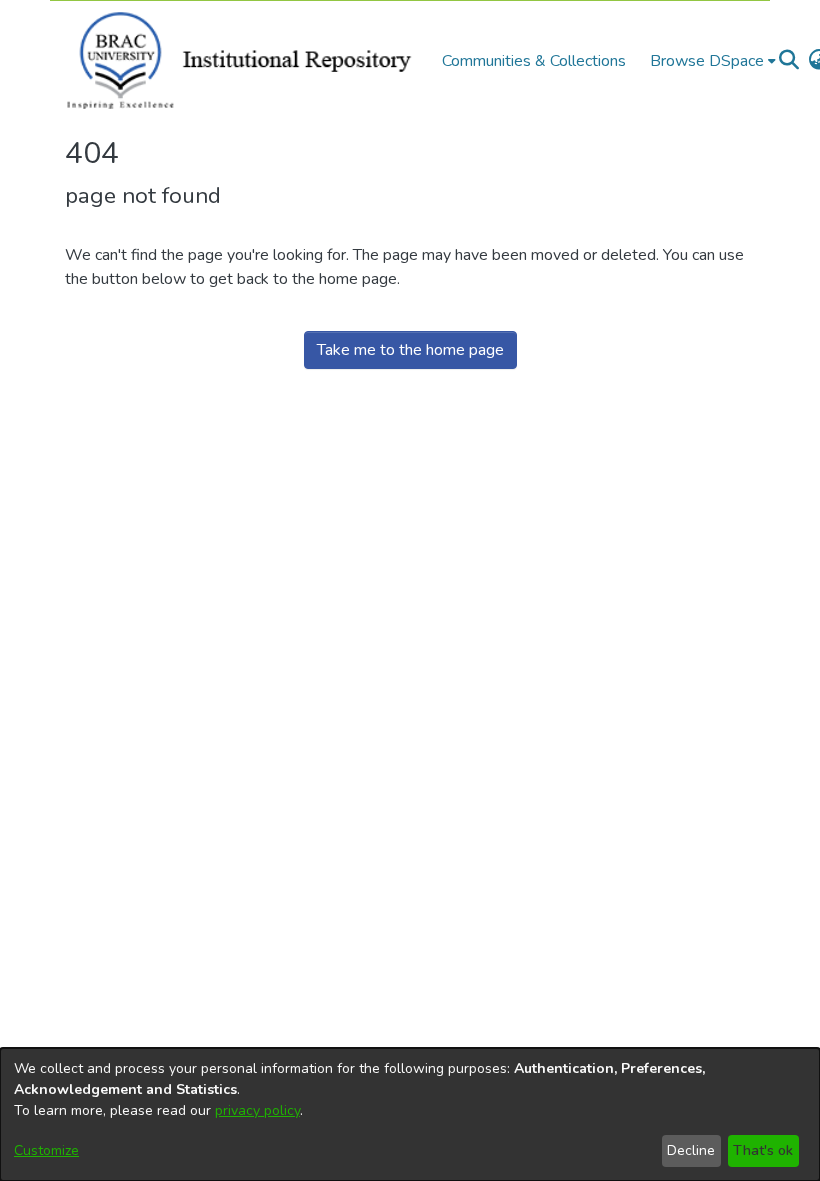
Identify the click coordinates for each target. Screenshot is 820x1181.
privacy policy (257, 1110)
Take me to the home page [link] (410, 350)
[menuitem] (713, 61)
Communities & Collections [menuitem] (534, 61)
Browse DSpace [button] (707, 61)
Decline (691, 1150)
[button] (788, 61)
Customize (46, 1150)
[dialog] (410, 1114)
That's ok (763, 1150)
